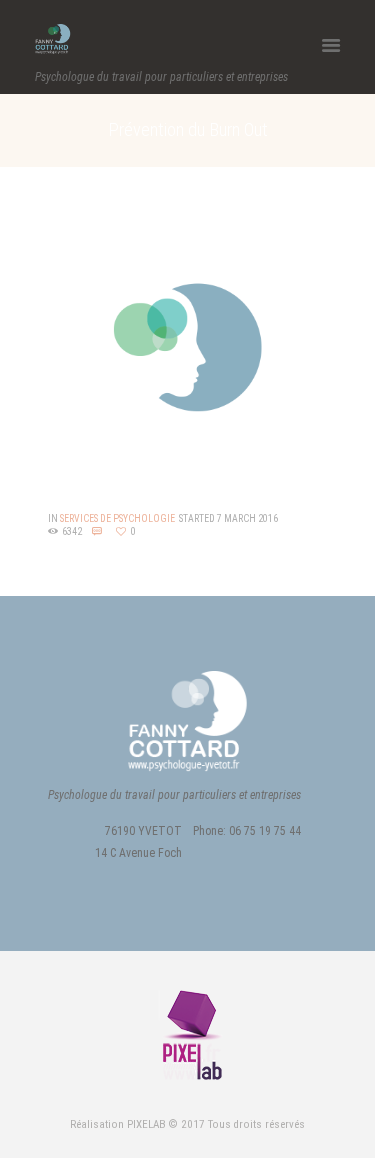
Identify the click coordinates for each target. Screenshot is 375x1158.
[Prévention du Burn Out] (188, 349)
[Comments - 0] (99, 532)
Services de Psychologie (117, 518)
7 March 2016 (247, 518)
